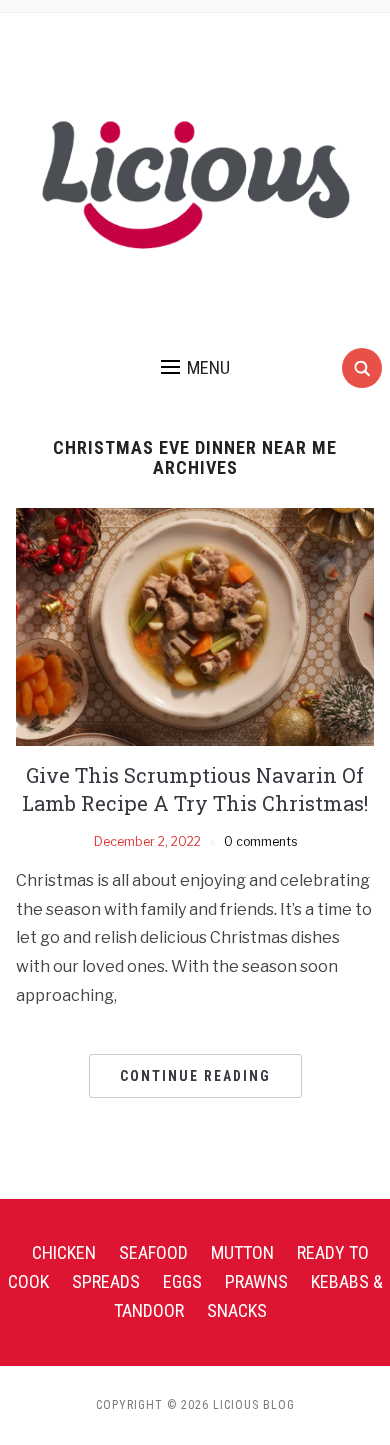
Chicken (64, 1252)
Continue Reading (195, 1076)
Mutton (242, 1252)
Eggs (182, 1281)
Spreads (106, 1281)
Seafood (153, 1252)
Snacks (237, 1310)
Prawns (256, 1281)
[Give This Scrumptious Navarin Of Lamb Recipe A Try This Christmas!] (195, 625)
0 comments (260, 841)
